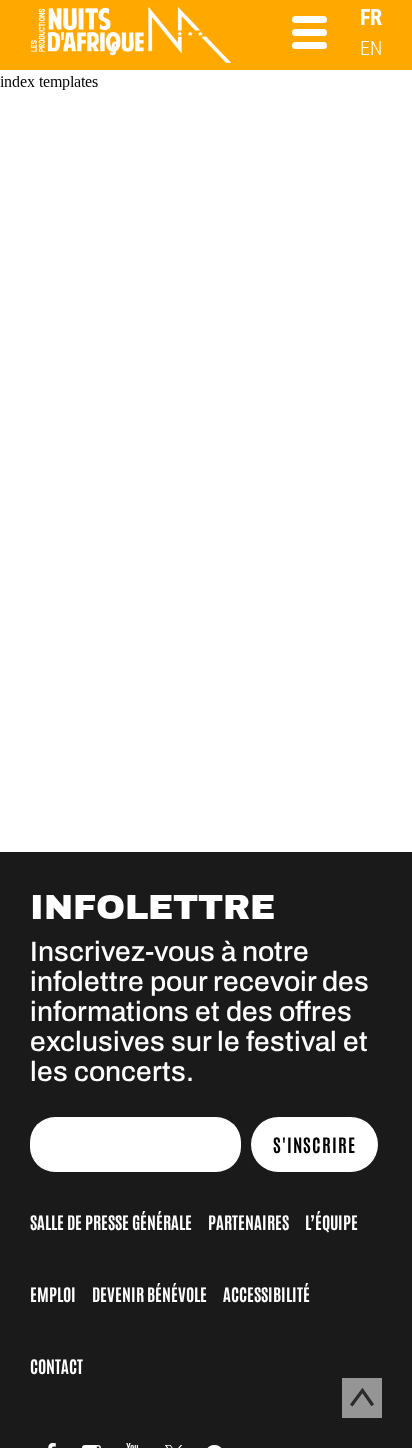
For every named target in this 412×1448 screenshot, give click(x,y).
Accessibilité (266, 1293)
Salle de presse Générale (111, 1221)
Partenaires (248, 1221)
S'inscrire (314, 1144)
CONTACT (56, 1365)
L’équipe (331, 1221)
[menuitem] (371, 17)
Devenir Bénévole (149, 1293)
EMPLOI (53, 1293)
